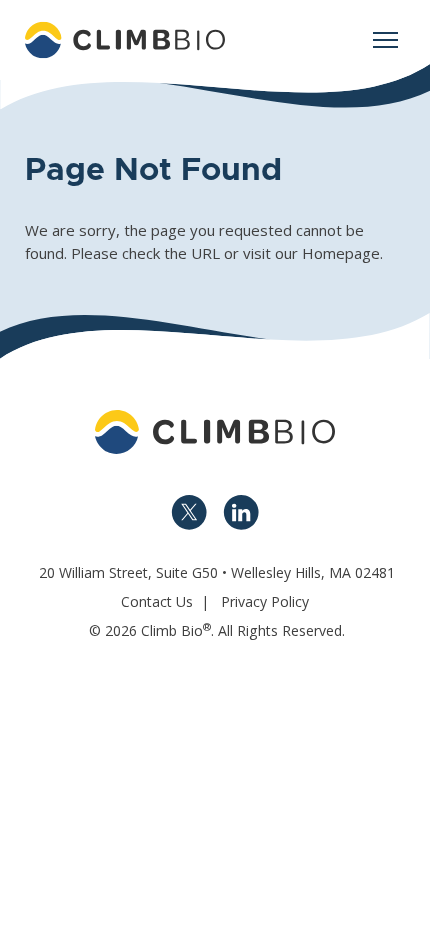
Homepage (341, 253)
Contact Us (157, 601)
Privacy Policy (265, 601)
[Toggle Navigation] (385, 40)
